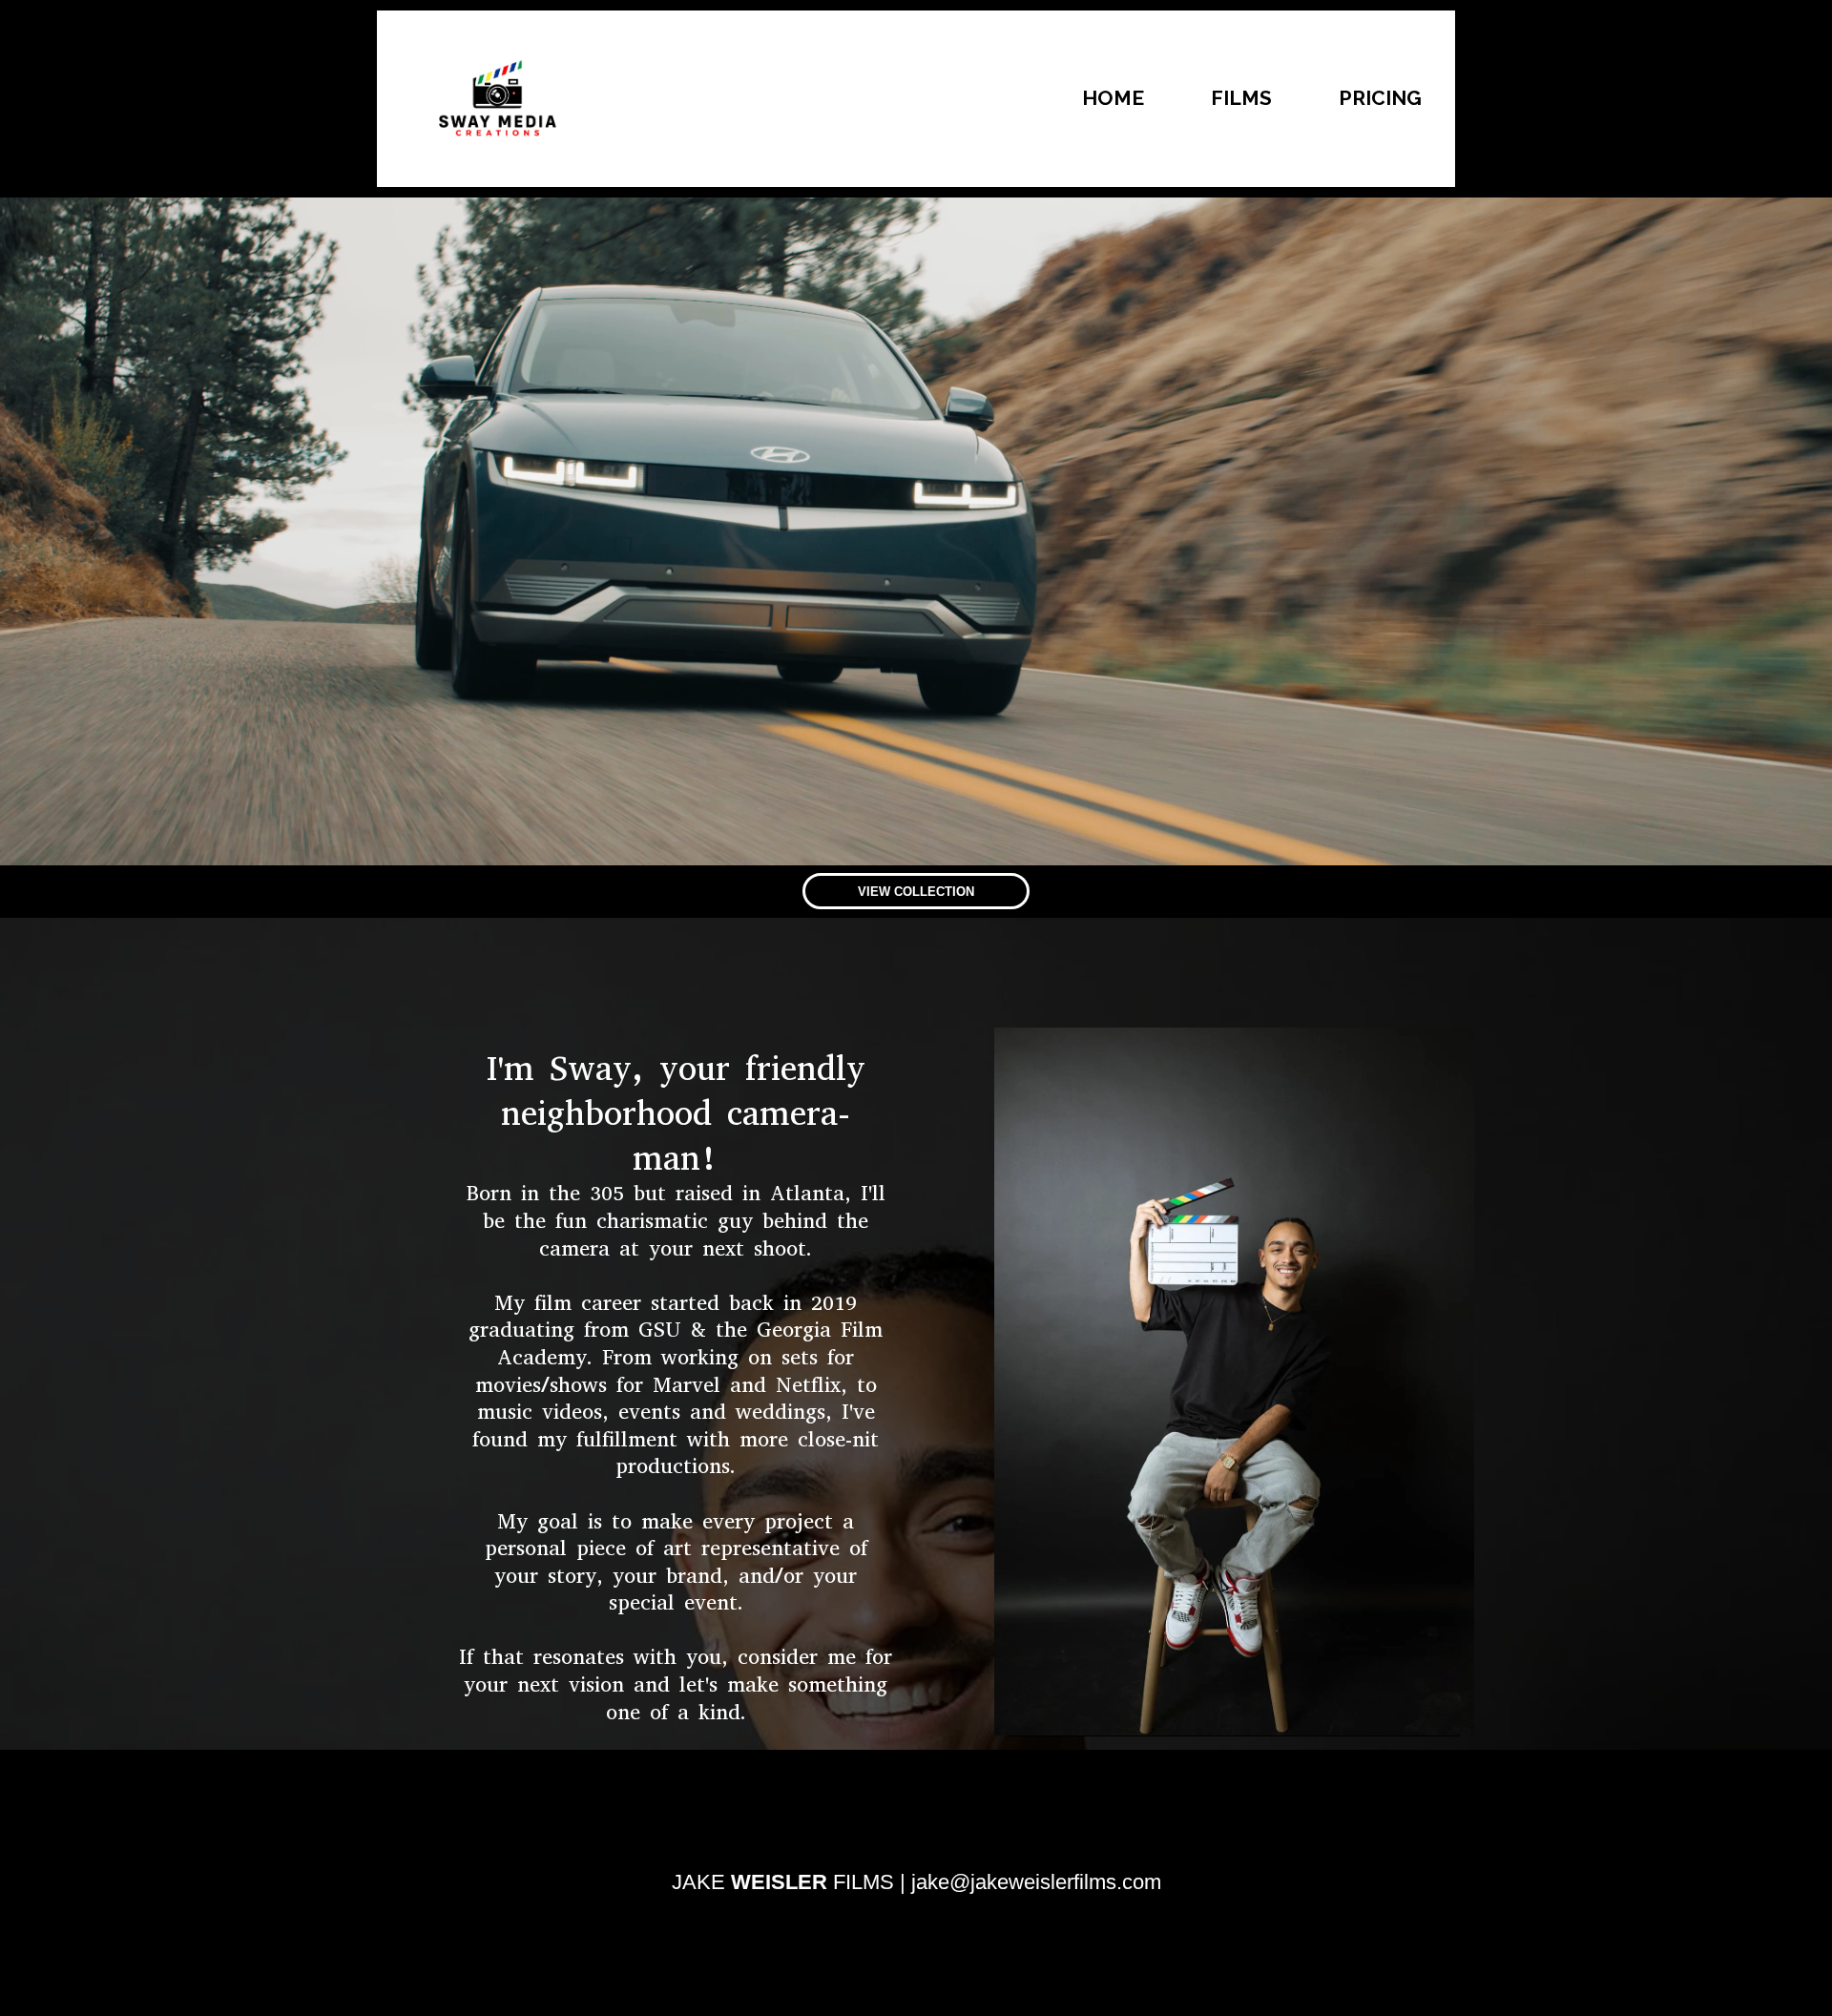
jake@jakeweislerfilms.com (1036, 1882)
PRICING (1380, 98)
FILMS (1241, 98)
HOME (1113, 98)
